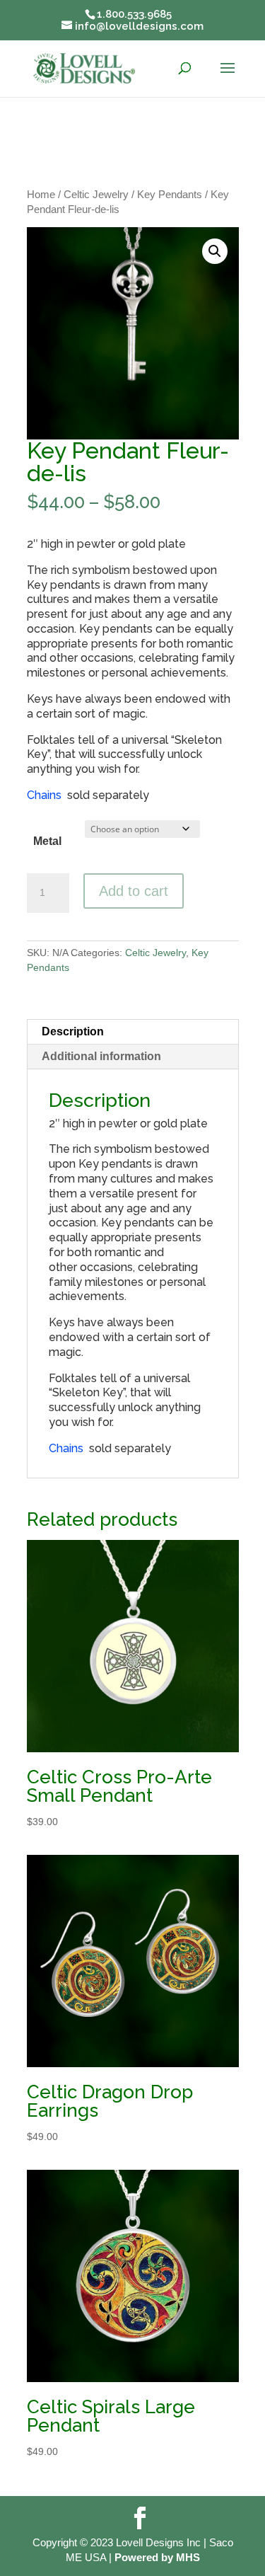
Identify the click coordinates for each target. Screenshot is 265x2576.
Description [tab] (73, 1031)
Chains (44, 795)
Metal (47, 841)
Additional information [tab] (101, 1056)
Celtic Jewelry (96, 195)
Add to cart (134, 891)
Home (41, 195)
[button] (215, 251)
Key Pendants (170, 195)
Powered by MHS (157, 2557)
